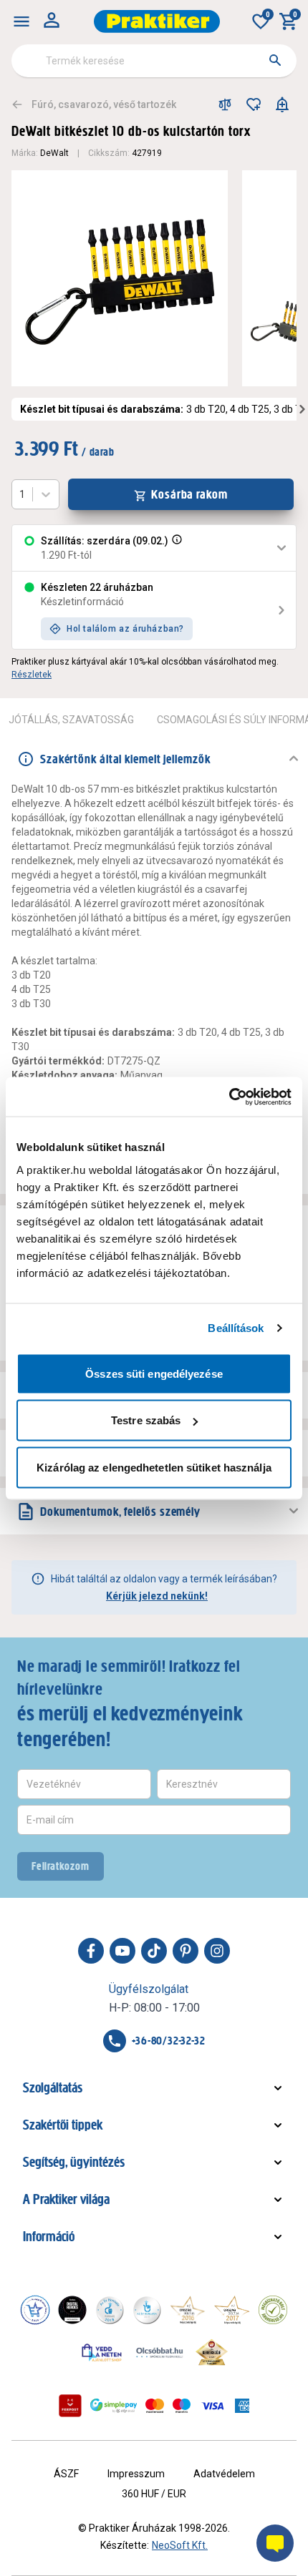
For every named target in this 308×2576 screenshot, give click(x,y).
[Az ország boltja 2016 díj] (188, 2310)
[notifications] (282, 104)
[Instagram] (217, 1951)
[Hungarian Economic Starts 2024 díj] (35, 2310)
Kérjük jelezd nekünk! (157, 1596)
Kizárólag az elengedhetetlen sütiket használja (154, 1467)
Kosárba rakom (189, 494)
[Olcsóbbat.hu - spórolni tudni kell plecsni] (160, 2352)
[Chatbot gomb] (275, 2543)
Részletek (32, 675)
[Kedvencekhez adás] (254, 104)
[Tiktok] (154, 1951)
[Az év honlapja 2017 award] (232, 2310)
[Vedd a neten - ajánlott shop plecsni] (102, 2352)
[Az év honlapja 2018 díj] (110, 2310)
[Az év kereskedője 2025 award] (212, 2352)
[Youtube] (122, 1951)
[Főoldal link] (157, 21)
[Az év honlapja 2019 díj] (147, 2310)
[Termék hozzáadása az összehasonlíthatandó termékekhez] (225, 104)
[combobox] (154, 61)
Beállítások (236, 1328)
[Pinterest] (186, 1951)
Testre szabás (146, 1420)
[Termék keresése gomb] (275, 60)
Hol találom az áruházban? (125, 629)
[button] (175, 548)
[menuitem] (21, 21)
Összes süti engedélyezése (154, 1373)
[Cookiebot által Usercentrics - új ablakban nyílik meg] (229, 1097)
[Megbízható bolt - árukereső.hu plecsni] (273, 2310)
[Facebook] (91, 1951)
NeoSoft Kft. (180, 2545)
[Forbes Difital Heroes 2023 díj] (72, 2310)
